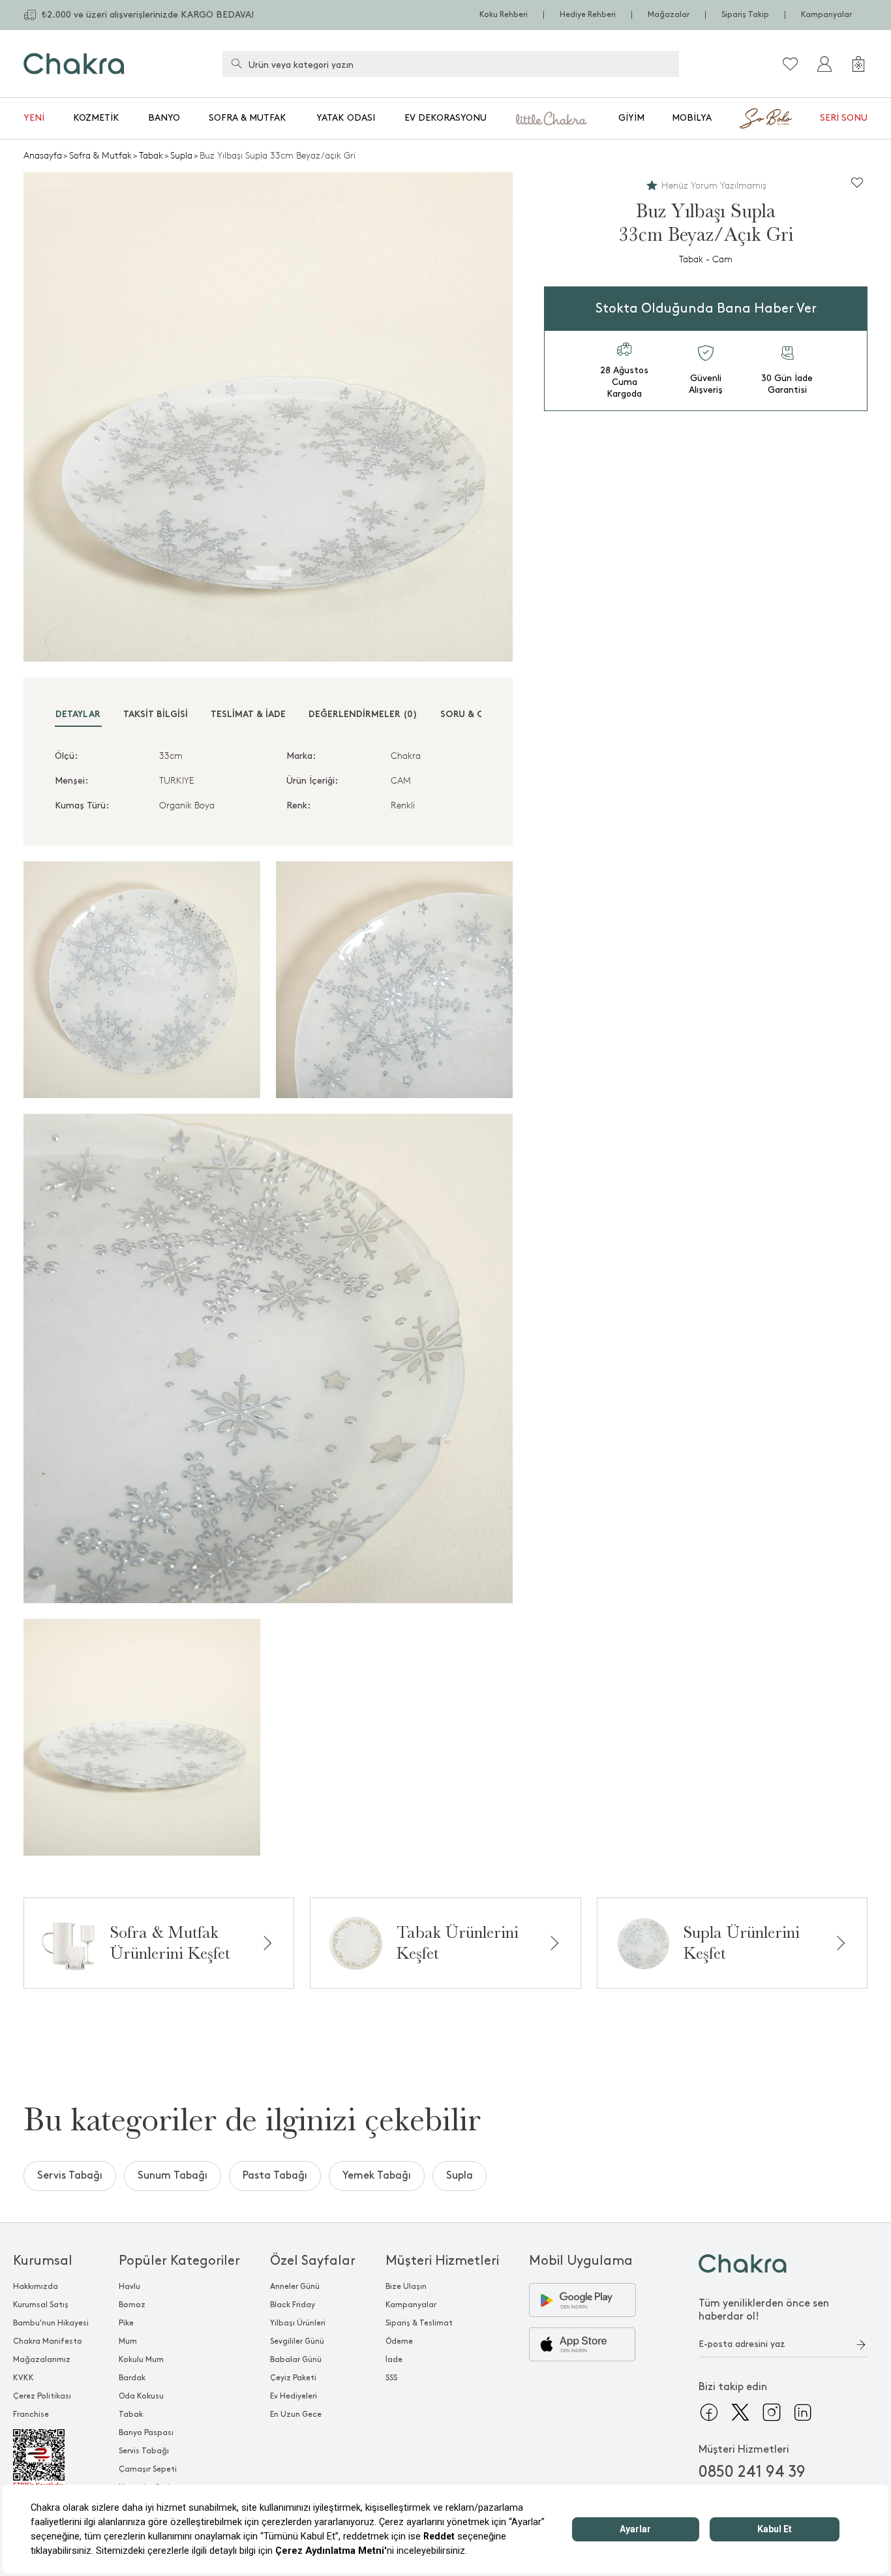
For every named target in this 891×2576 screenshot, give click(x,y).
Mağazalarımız (42, 2360)
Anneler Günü (295, 2287)
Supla (181, 156)
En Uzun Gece (296, 2415)
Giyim (631, 118)
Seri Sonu (844, 118)
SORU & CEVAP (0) (481, 715)
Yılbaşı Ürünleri (298, 2323)
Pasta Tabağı (275, 2176)
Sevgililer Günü (297, 2341)
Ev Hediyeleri (294, 2396)
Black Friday (293, 2305)
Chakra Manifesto (48, 2341)
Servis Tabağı (70, 2176)
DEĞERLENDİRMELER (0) (363, 715)
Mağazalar (669, 15)
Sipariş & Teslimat (419, 2323)
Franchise (31, 2415)
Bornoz (132, 2305)
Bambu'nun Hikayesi (51, 2323)
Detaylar (78, 715)
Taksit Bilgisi (156, 715)
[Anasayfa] (74, 64)
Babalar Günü (296, 2360)
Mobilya (692, 118)
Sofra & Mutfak (248, 118)
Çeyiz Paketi (293, 2378)
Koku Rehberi (504, 15)
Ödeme (399, 2341)
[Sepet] (858, 64)
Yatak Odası (346, 118)
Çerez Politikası (42, 2396)
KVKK (23, 2378)
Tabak (151, 156)
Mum (128, 2341)
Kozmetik (96, 118)
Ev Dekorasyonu (445, 118)
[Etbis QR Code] (51, 2459)
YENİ (34, 118)
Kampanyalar (826, 15)
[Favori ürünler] (791, 64)
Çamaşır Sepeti (148, 2469)
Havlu (129, 2287)
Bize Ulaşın (406, 2287)
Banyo (164, 118)
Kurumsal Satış (41, 2305)
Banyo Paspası (146, 2433)
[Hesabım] (824, 64)
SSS (391, 2378)
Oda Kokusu (141, 2396)
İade (394, 2360)
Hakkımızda (36, 2287)
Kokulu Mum (141, 2360)
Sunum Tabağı (173, 2176)
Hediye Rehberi (588, 15)
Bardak (132, 2378)
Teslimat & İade (248, 715)
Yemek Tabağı (377, 2176)
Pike (126, 2323)
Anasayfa (43, 156)
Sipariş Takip (745, 15)
